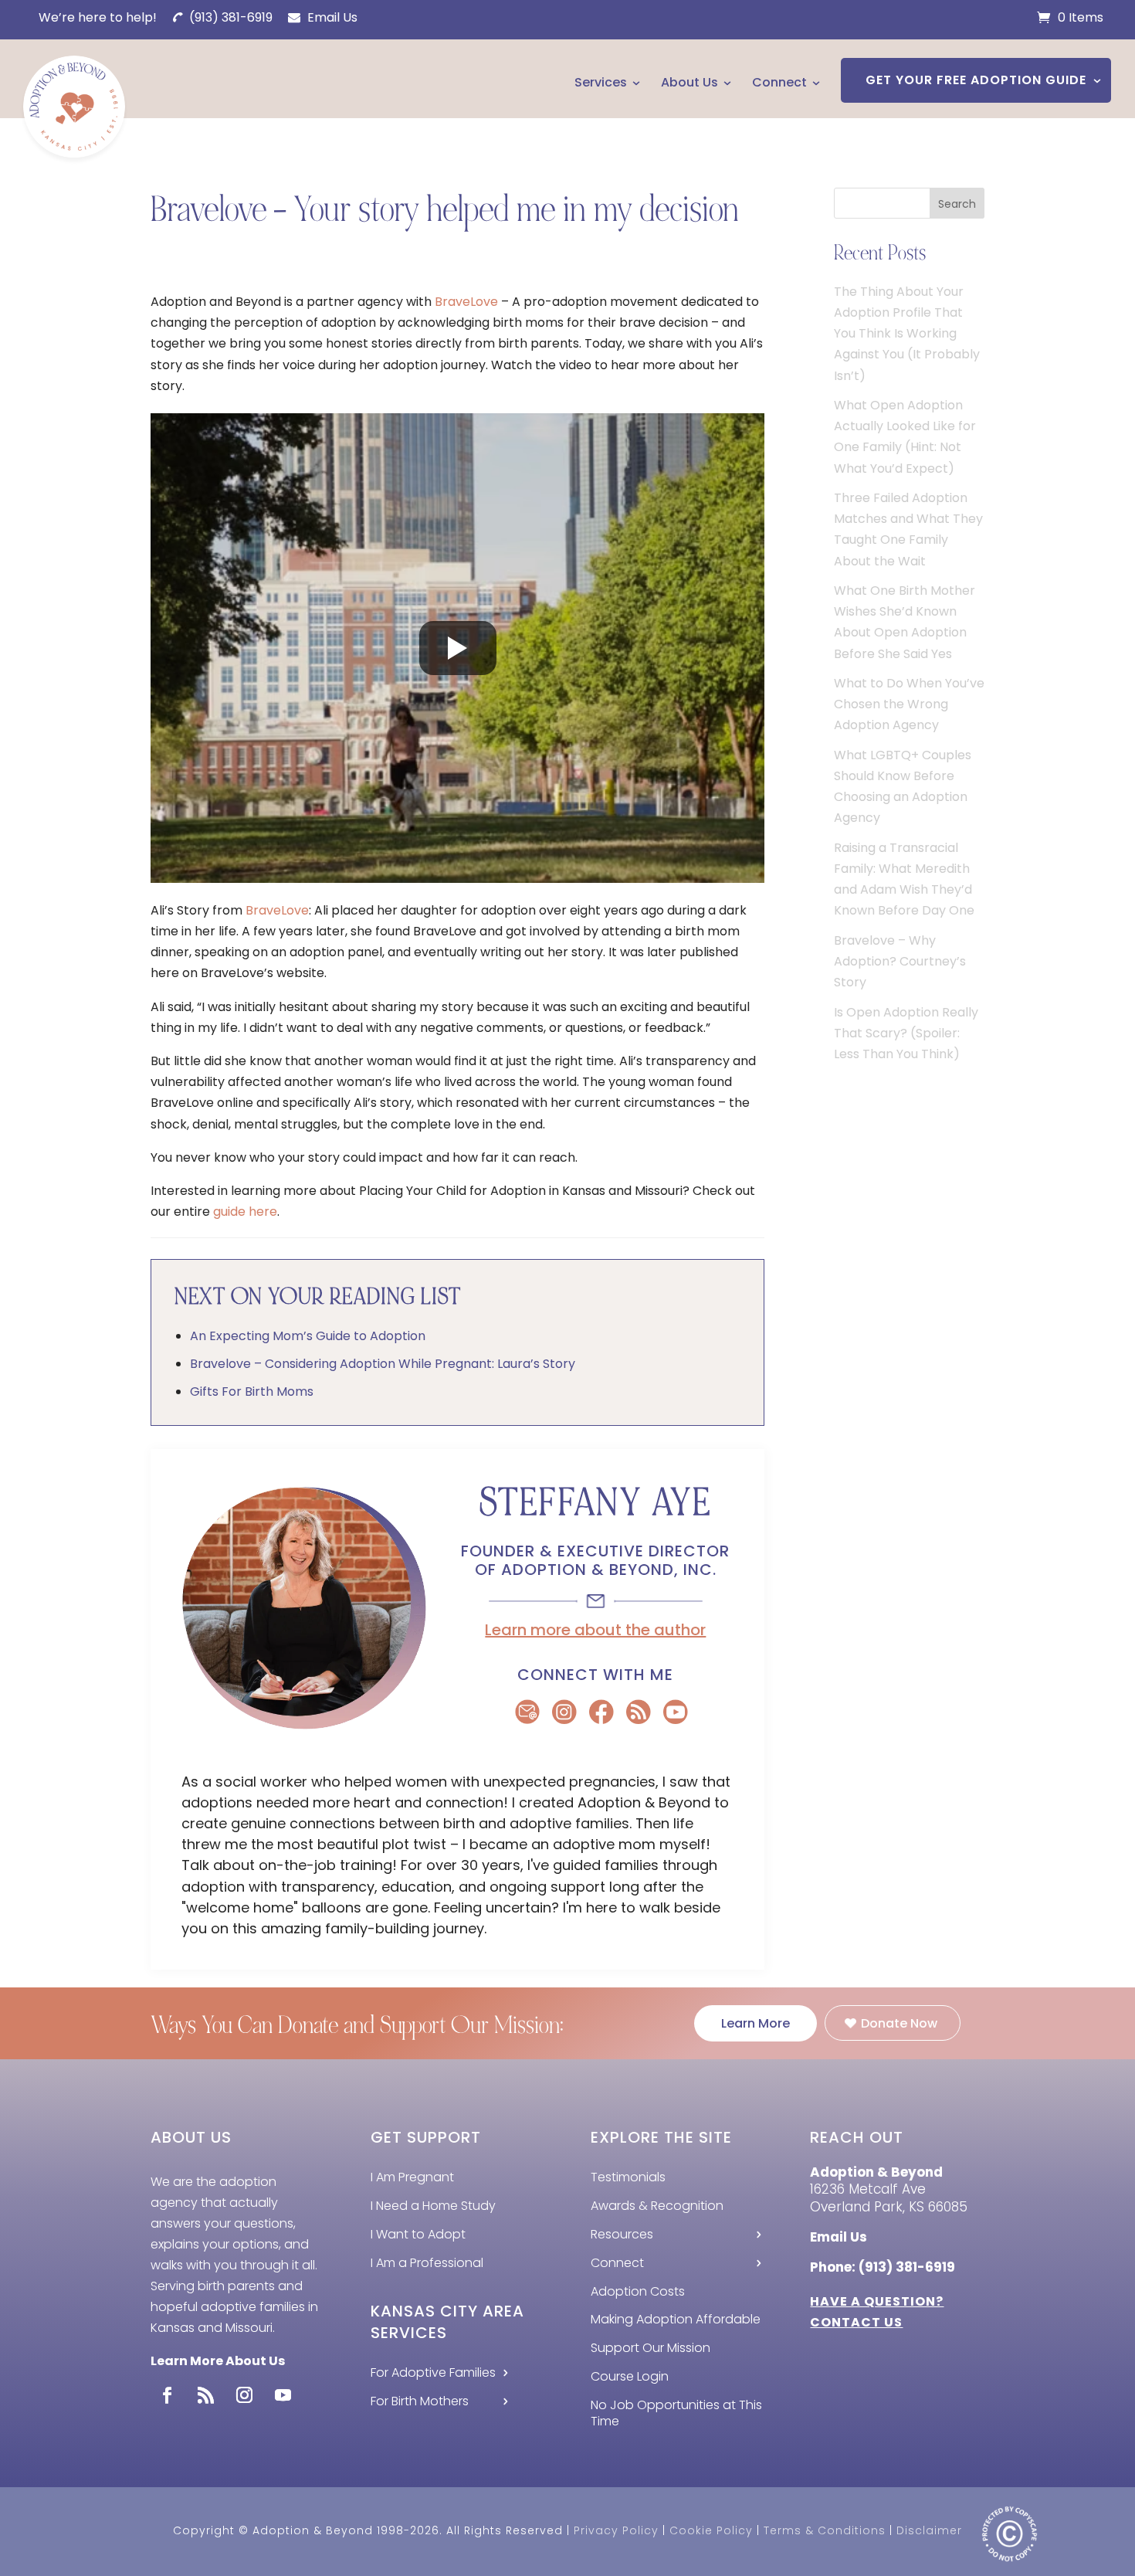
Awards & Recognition (657, 2206)
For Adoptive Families (433, 2372)
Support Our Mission (651, 2348)
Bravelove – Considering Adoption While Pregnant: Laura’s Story (383, 1364)
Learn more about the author (595, 1630)
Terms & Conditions (825, 2530)
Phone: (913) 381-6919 (883, 2267)
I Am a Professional (427, 2263)
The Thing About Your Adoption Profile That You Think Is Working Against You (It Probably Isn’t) (907, 334)
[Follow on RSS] (205, 2395)
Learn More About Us (218, 2361)
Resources (622, 2234)
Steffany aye (596, 1503)
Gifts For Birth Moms (252, 1392)
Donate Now (899, 2023)
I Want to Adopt (418, 2234)
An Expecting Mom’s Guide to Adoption (308, 1336)
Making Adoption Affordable (676, 2319)
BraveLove (466, 302)
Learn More (756, 2023)
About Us (689, 82)
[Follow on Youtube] (283, 2395)
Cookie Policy (711, 2530)
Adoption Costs (638, 2291)
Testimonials (628, 2177)
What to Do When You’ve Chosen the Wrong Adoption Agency (909, 704)
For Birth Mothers (420, 2401)
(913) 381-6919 (229, 17)
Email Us (331, 17)
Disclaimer (929, 2530)
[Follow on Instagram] (244, 2395)
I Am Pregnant (412, 2177)
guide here (245, 1212)
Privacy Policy (616, 2530)
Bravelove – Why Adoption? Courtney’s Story (900, 961)
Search (957, 204)
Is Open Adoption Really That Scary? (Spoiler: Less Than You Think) (906, 1033)
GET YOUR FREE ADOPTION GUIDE (976, 80)
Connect (779, 82)
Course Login (630, 2376)
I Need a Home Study (433, 2206)
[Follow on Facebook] (167, 2395)
